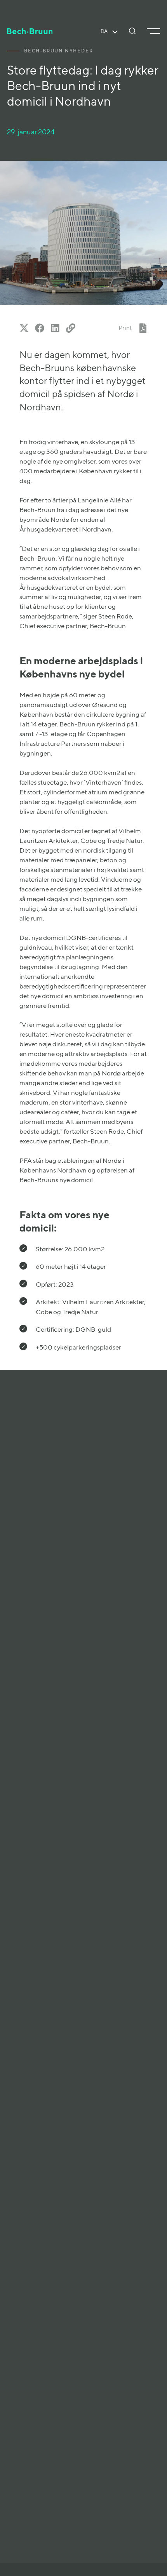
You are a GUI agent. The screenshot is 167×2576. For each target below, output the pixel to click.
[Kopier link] (71, 328)
